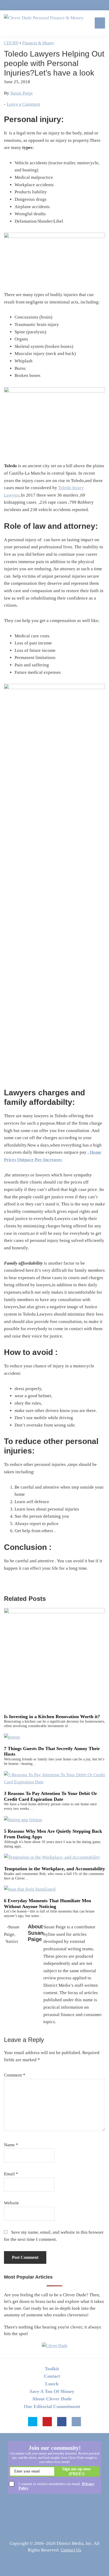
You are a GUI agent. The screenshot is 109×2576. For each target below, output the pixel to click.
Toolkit (52, 2369)
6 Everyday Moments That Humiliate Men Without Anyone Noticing (47, 1904)
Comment (15, 2075)
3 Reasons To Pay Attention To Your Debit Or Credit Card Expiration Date (51, 1796)
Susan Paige (22, 93)
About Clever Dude (52, 2399)
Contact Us (71, 2550)
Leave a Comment (23, 104)
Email (11, 2174)
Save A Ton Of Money (52, 2391)
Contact (52, 2376)
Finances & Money (38, 43)
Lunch (52, 2384)
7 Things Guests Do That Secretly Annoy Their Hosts (52, 1751)
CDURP (11, 43)
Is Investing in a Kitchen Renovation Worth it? (52, 1717)
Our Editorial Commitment (52, 2406)
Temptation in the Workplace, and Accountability (54, 1869)
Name (11, 2145)
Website (12, 2203)
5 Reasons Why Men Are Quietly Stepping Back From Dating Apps (53, 1834)
